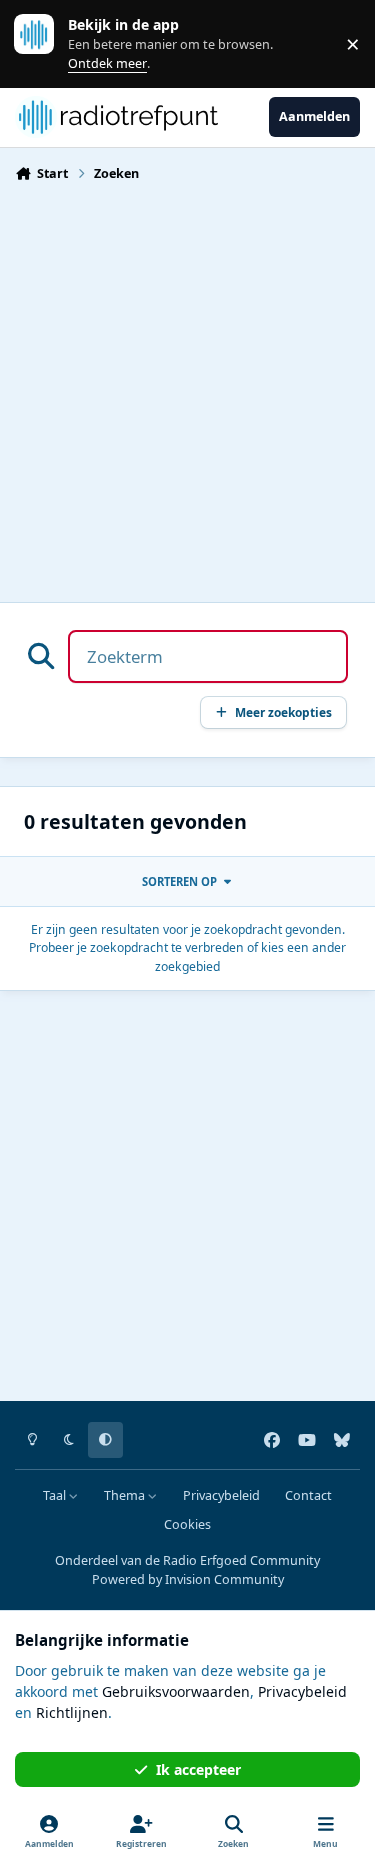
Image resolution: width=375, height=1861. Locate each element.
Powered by (188, 1579)
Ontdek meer (44, 43)
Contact (308, 1495)
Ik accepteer (198, 1769)
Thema (126, 1495)
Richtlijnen (72, 1712)
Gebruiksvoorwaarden (176, 1691)
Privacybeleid (221, 1495)
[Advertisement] (187, 386)
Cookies (187, 1524)
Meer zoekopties (283, 712)
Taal (56, 1495)
